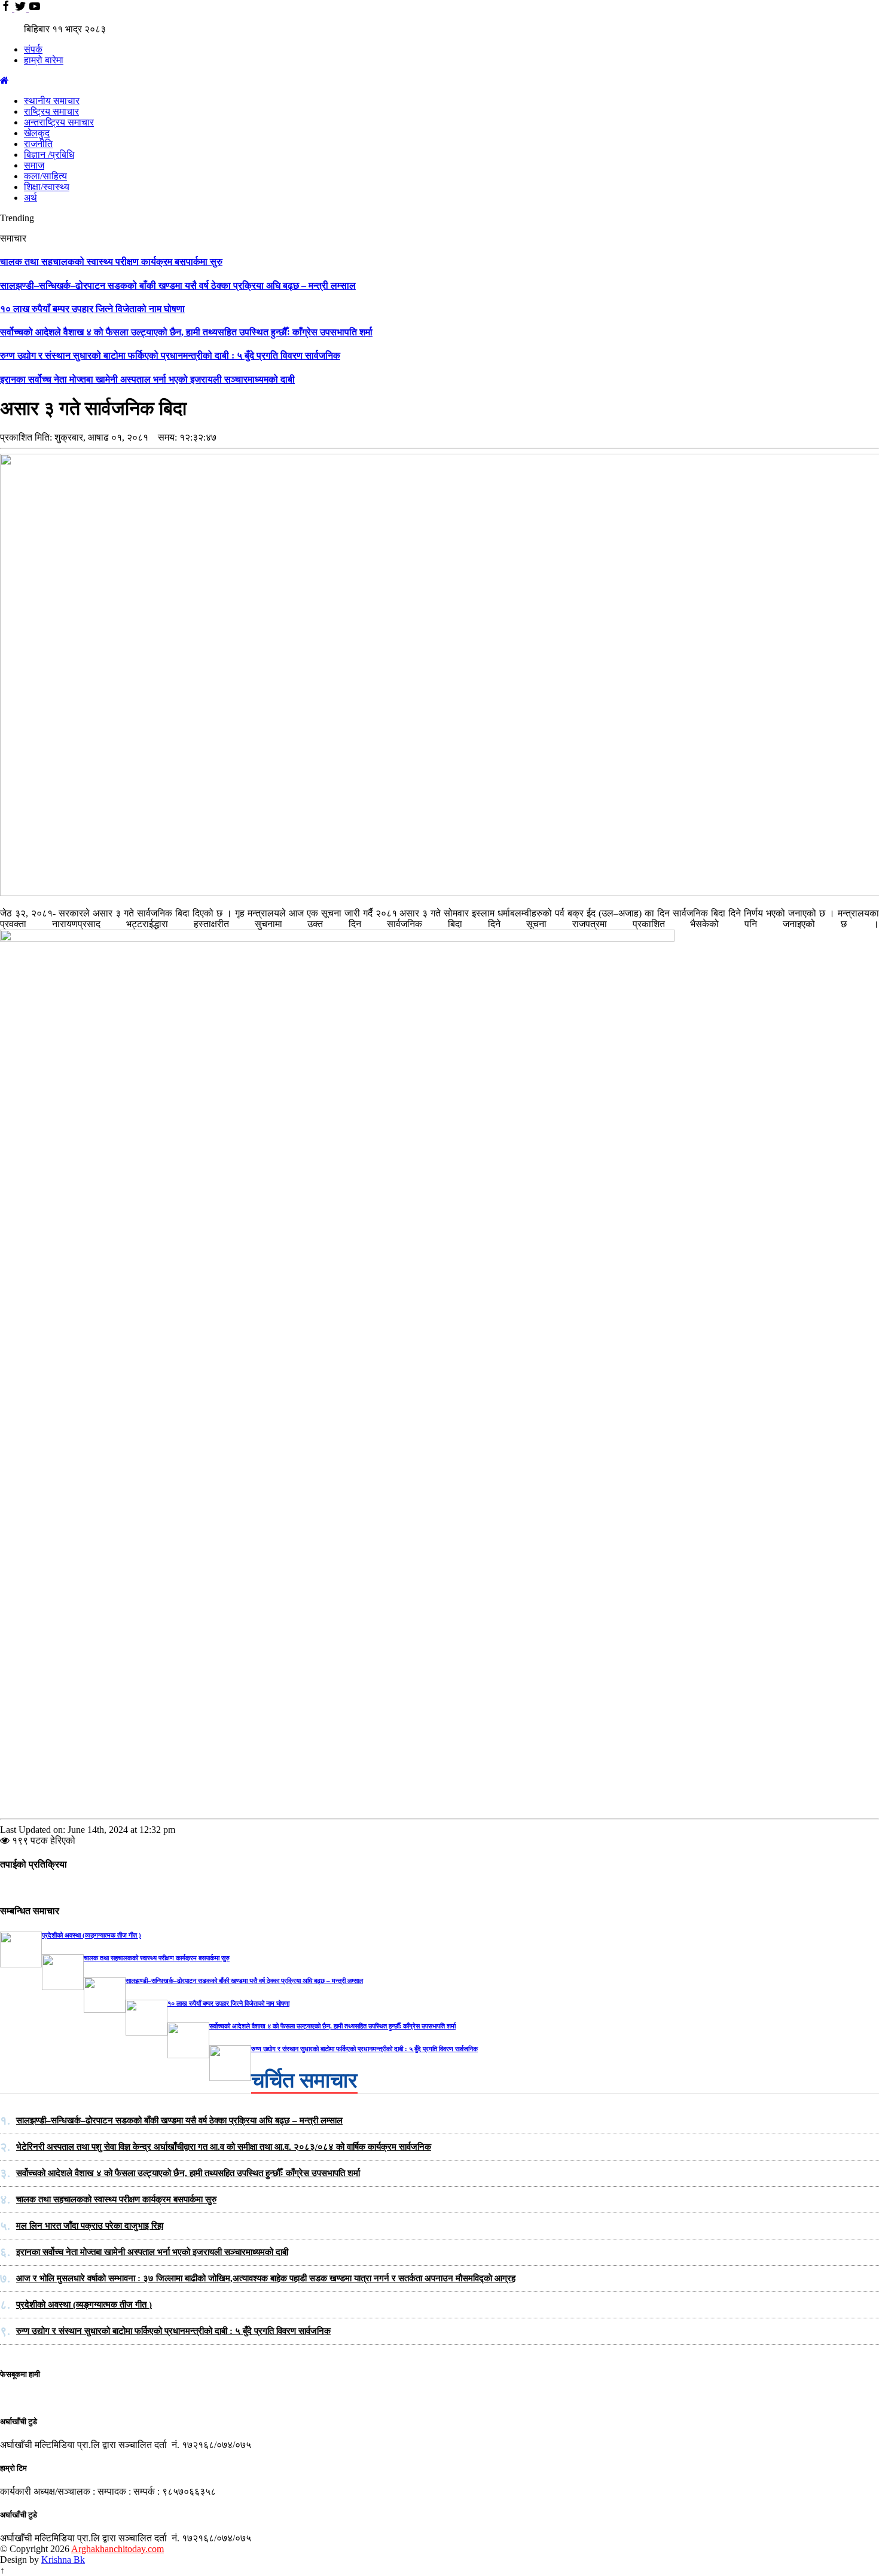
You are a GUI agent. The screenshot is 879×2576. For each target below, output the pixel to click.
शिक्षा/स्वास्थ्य (47, 187)
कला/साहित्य (45, 176)
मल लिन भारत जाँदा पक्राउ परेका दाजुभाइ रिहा (90, 2226)
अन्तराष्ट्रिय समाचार (59, 122)
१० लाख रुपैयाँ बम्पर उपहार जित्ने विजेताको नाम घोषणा (92, 309)
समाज (34, 165)
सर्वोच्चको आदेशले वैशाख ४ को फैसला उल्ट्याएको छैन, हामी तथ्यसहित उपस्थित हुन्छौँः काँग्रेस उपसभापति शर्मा (186, 332)
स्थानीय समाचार (52, 101)
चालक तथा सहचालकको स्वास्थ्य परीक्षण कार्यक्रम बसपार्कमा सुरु (111, 262)
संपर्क (33, 49)
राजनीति (38, 144)
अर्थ (30, 198)
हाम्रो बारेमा (44, 60)
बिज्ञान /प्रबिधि (49, 155)
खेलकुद (37, 133)
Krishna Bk (63, 2560)
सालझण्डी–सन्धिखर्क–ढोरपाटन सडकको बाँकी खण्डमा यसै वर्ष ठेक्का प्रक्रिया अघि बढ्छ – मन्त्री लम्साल (178, 285)
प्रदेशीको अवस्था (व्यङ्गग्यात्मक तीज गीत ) (91, 1935)
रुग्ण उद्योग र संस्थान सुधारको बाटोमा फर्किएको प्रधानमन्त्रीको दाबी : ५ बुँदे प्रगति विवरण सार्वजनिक (170, 355)
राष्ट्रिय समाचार (51, 111)
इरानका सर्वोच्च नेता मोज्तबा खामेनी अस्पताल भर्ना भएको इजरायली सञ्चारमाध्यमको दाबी (147, 379)
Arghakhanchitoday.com (117, 2549)
